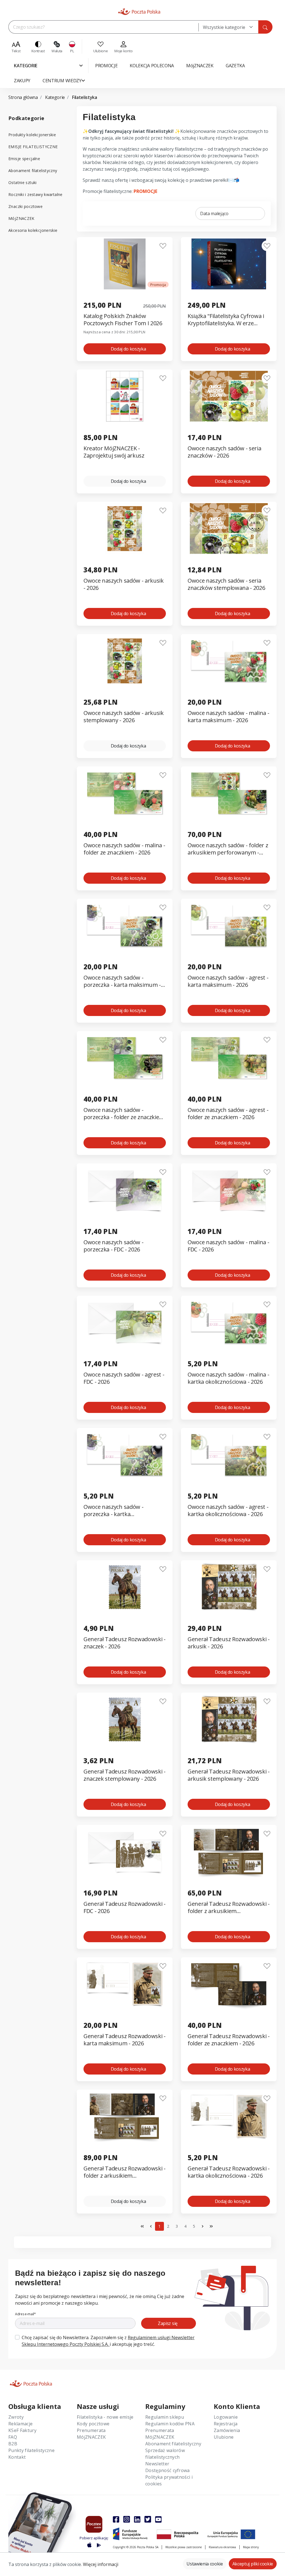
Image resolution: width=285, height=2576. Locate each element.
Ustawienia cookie (205, 2564)
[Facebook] (116, 2519)
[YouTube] (158, 2519)
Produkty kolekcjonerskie (32, 135)
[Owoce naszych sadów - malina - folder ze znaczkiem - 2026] (125, 793)
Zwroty (16, 2417)
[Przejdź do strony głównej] (139, 12)
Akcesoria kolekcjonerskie (33, 230)
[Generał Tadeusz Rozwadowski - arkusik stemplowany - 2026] (229, 1719)
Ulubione (224, 2437)
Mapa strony (251, 2547)
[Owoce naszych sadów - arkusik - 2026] (125, 529)
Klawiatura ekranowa (222, 2547)
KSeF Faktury (22, 2430)
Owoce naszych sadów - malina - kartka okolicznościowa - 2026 (228, 1378)
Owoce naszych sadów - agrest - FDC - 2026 (124, 1378)
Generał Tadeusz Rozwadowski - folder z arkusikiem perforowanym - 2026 (229, 1908)
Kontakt (17, 2457)
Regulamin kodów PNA (170, 2424)
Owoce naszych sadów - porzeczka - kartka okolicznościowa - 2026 (113, 1511)
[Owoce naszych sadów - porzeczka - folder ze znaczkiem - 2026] (125, 1058)
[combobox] (228, 27)
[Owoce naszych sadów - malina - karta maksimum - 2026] (229, 661)
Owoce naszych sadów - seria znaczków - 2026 (224, 452)
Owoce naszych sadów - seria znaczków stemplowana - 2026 (226, 584)
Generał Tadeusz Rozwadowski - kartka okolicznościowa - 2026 (229, 2172)
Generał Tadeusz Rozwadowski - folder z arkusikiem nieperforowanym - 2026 (125, 2172)
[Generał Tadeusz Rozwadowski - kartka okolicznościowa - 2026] (229, 2116)
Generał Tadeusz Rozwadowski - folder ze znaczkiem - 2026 (229, 2040)
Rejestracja (226, 2424)
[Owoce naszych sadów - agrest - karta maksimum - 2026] (229, 926)
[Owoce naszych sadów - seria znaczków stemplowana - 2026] (229, 529)
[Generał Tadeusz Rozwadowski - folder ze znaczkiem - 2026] (229, 1984)
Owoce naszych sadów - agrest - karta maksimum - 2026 (228, 981)
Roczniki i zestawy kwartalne (35, 194)
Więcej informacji (101, 2564)
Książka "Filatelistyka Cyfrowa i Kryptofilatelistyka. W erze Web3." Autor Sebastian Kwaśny (228, 320)
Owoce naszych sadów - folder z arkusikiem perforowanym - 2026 (228, 849)
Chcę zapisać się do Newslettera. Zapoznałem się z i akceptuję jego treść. (108, 2341)
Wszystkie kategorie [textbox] (224, 27)
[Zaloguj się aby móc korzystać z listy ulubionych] (163, 246)
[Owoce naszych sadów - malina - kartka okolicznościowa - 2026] (229, 1322)
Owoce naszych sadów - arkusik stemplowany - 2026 (124, 717)
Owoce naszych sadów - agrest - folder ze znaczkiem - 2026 (228, 1114)
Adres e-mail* (25, 2314)
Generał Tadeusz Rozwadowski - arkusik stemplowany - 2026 (229, 1775)
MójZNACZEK (21, 218)
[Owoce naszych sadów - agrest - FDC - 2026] (125, 1322)
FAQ (13, 2437)
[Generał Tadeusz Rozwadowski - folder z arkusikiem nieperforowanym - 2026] (125, 2116)
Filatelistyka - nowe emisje (105, 2417)
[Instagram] (127, 2519)
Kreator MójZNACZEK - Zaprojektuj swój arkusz (114, 452)
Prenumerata (91, 2430)
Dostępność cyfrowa (168, 2470)
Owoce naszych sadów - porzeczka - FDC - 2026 (113, 1246)
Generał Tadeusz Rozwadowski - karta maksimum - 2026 (125, 2040)
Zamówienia (227, 2430)
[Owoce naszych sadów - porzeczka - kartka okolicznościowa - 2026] (125, 1455)
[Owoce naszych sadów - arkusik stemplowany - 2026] (125, 661)
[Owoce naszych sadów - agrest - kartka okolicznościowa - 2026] (229, 1455)
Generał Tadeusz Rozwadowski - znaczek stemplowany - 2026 (125, 1775)
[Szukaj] (265, 27)
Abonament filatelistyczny (33, 171)
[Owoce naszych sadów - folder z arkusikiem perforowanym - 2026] (229, 793)
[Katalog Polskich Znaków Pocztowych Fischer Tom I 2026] (125, 264)
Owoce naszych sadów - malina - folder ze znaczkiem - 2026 (124, 849)
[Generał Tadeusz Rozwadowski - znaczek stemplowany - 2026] (125, 1719)
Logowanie (226, 2417)
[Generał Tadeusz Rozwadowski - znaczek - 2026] (125, 1587)
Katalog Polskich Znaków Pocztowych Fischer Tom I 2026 (123, 320)
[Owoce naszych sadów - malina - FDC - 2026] (229, 1190)
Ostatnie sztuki (23, 182)
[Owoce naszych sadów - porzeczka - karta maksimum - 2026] (125, 926)
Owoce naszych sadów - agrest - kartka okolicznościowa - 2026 (228, 1511)
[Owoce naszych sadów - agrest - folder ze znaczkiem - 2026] (229, 1058)
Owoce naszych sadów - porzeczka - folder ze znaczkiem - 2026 (124, 1114)
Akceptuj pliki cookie (253, 2564)
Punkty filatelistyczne (31, 2450)
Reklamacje (20, 2424)
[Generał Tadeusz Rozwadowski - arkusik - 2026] (229, 1587)
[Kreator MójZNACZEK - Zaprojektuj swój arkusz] (125, 396)
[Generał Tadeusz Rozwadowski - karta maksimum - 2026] (125, 1984)
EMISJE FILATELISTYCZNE (33, 147)
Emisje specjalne (24, 159)
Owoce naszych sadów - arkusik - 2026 (124, 584)
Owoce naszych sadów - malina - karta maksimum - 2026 (228, 717)
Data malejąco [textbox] (214, 213)
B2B (13, 2444)
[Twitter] (148, 2519)
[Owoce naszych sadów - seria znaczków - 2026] (229, 396)
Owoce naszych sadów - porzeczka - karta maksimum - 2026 (122, 981)
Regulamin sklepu (165, 2417)
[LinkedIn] (137, 2519)
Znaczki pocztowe (25, 206)
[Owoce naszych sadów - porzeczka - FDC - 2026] (125, 1190)
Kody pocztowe (93, 2424)
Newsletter (157, 2464)
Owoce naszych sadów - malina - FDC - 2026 (228, 1246)
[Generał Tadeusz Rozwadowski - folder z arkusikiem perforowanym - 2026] (229, 1852)
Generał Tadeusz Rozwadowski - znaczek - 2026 (125, 1643)
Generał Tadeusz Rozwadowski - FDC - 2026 (125, 1907)
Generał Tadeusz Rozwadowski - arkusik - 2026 (229, 1643)
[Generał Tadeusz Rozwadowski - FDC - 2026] (125, 1852)
